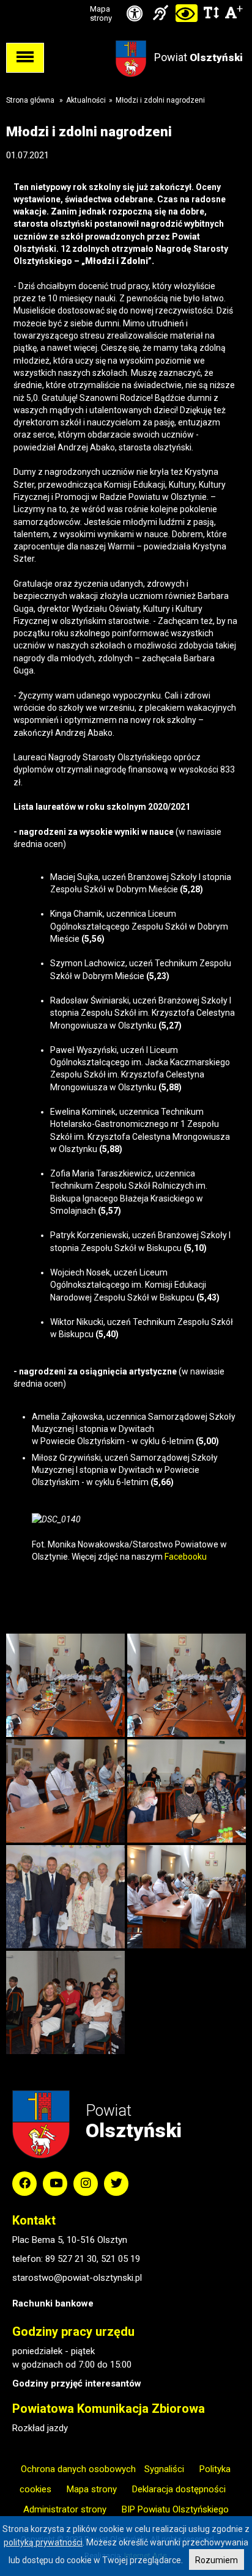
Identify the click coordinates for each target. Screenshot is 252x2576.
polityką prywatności (43, 2542)
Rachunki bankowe (53, 2303)
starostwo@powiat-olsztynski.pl (77, 2278)
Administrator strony (65, 2509)
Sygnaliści (164, 2469)
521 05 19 (120, 2259)
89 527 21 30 (71, 2259)
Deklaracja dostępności (179, 2489)
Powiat (198, 57)
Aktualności (86, 100)
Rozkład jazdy (40, 2428)
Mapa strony (101, 13)
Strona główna (30, 100)
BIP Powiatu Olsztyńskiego (175, 2509)
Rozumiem (217, 2560)
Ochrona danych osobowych (78, 2469)
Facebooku (186, 1557)
